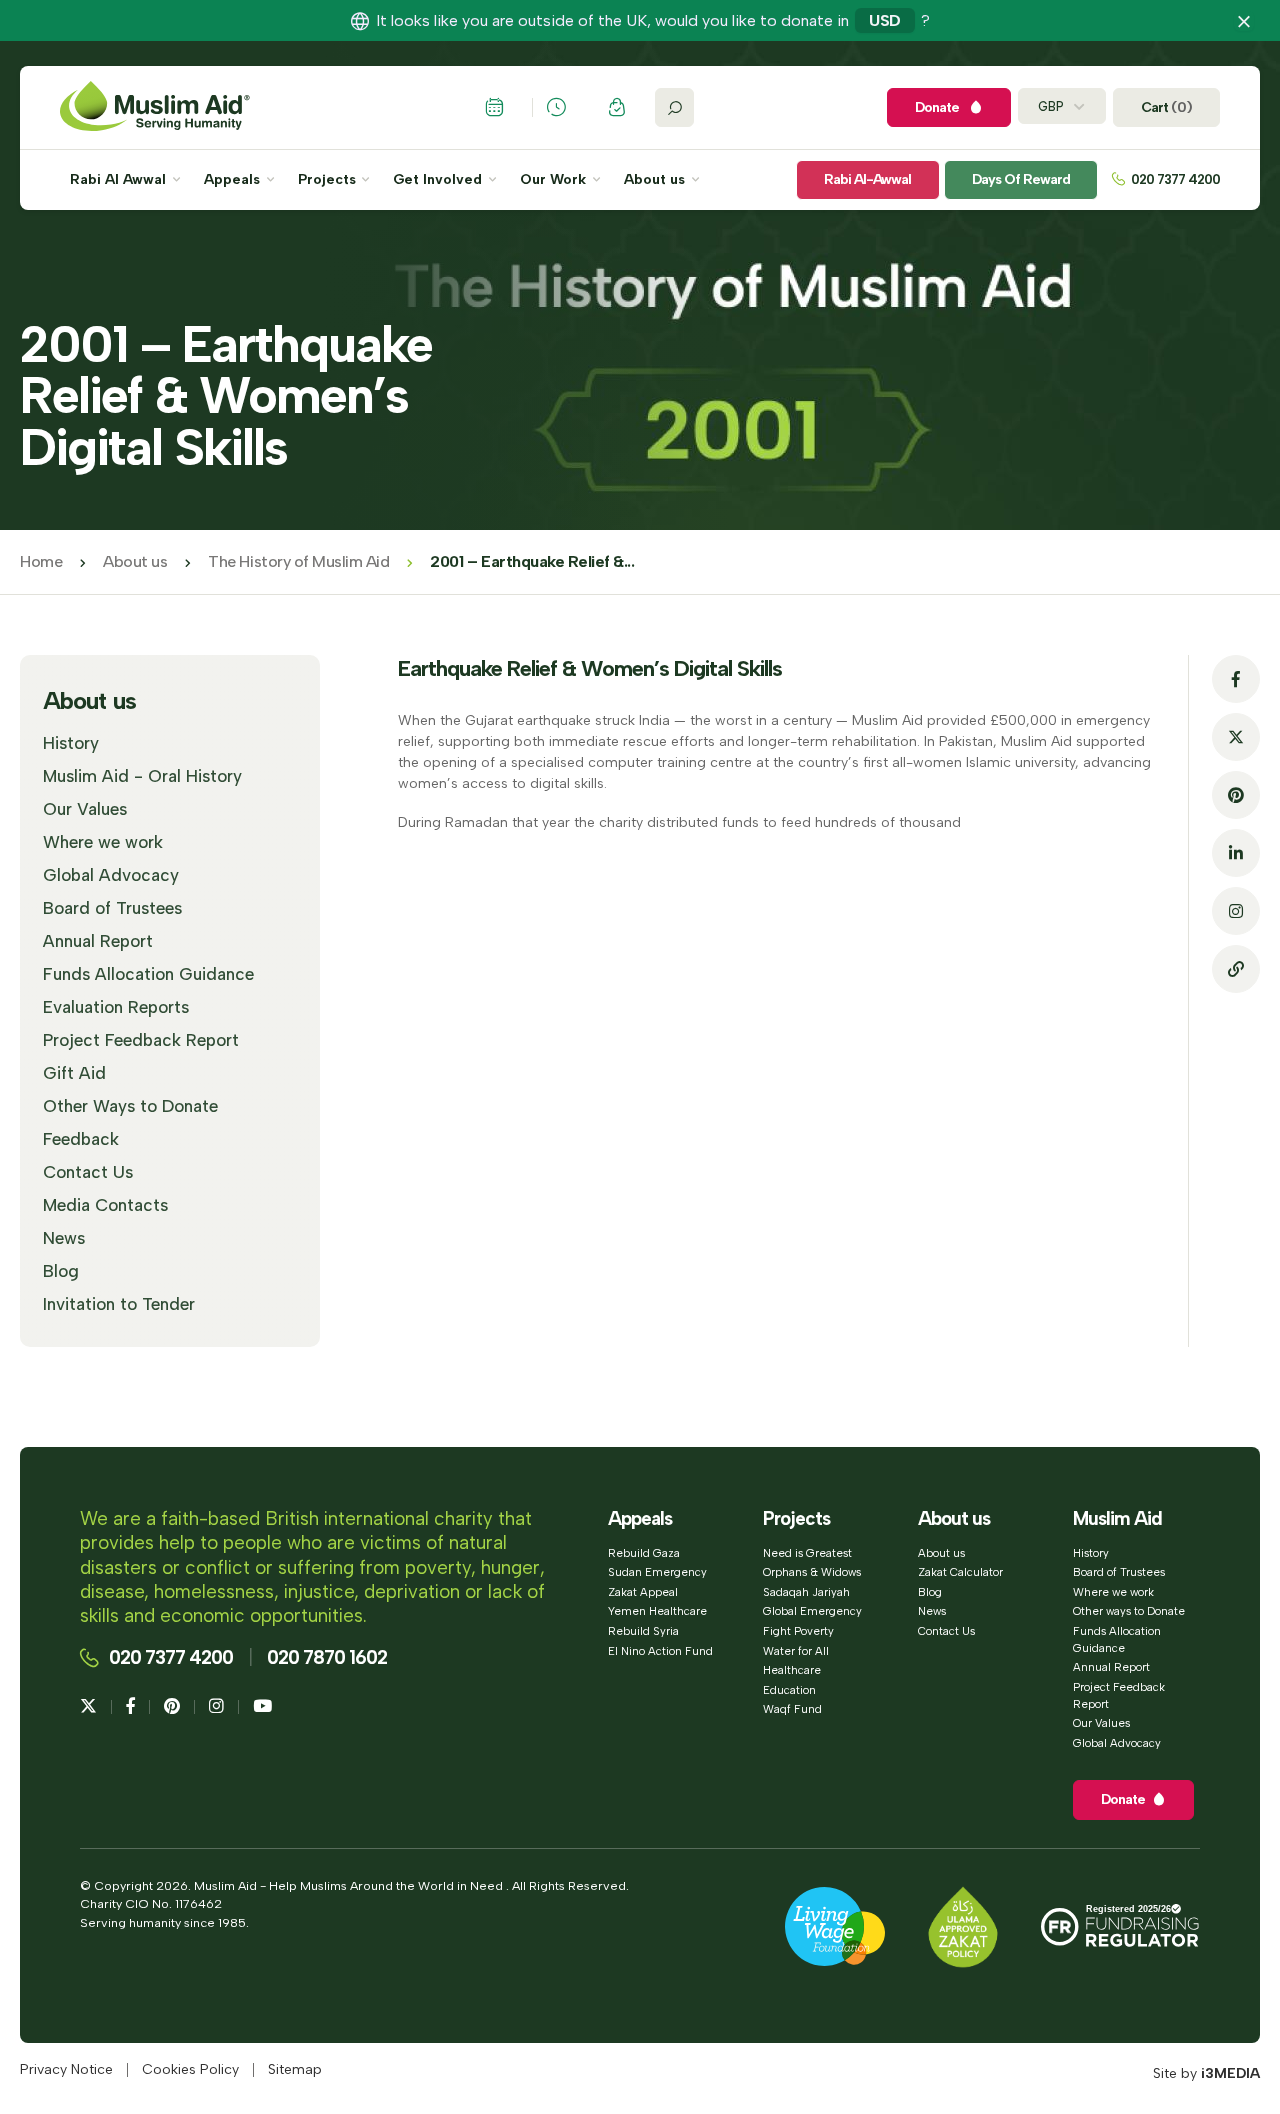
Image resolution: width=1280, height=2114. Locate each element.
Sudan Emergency (657, 1572)
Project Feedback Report (141, 1040)
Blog (61, 1271)
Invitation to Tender (119, 1304)
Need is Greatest (807, 1553)
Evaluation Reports (116, 1007)
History (71, 743)
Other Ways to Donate (130, 1106)
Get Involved (439, 180)
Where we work (103, 842)
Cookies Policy (190, 2070)
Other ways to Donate (1129, 1611)
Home (41, 561)
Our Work (555, 180)
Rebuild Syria (643, 1631)
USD (885, 20)
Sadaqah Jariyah (806, 1592)
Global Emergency (812, 1611)
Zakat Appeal (643, 1592)
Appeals (234, 180)
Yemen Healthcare (657, 1611)
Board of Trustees (112, 908)
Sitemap (295, 2070)
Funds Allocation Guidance (148, 974)
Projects (329, 180)
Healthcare (792, 1670)
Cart (1166, 107)
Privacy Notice (66, 2070)
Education (789, 1690)
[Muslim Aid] (155, 107)
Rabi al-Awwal (867, 179)
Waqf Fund (792, 1709)
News (64, 1238)
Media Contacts (105, 1205)
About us (656, 180)
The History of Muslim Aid (298, 561)
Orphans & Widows (812, 1572)
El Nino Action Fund (660, 1651)
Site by (1206, 2073)
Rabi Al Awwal (120, 180)
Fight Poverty (798, 1631)
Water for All (796, 1651)
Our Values (85, 809)
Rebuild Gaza (644, 1553)
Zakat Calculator (960, 1572)
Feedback (81, 1139)
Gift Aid (74, 1073)
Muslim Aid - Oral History (142, 776)
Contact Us (88, 1172)
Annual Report (98, 941)
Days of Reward (1021, 179)
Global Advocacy (111, 875)
